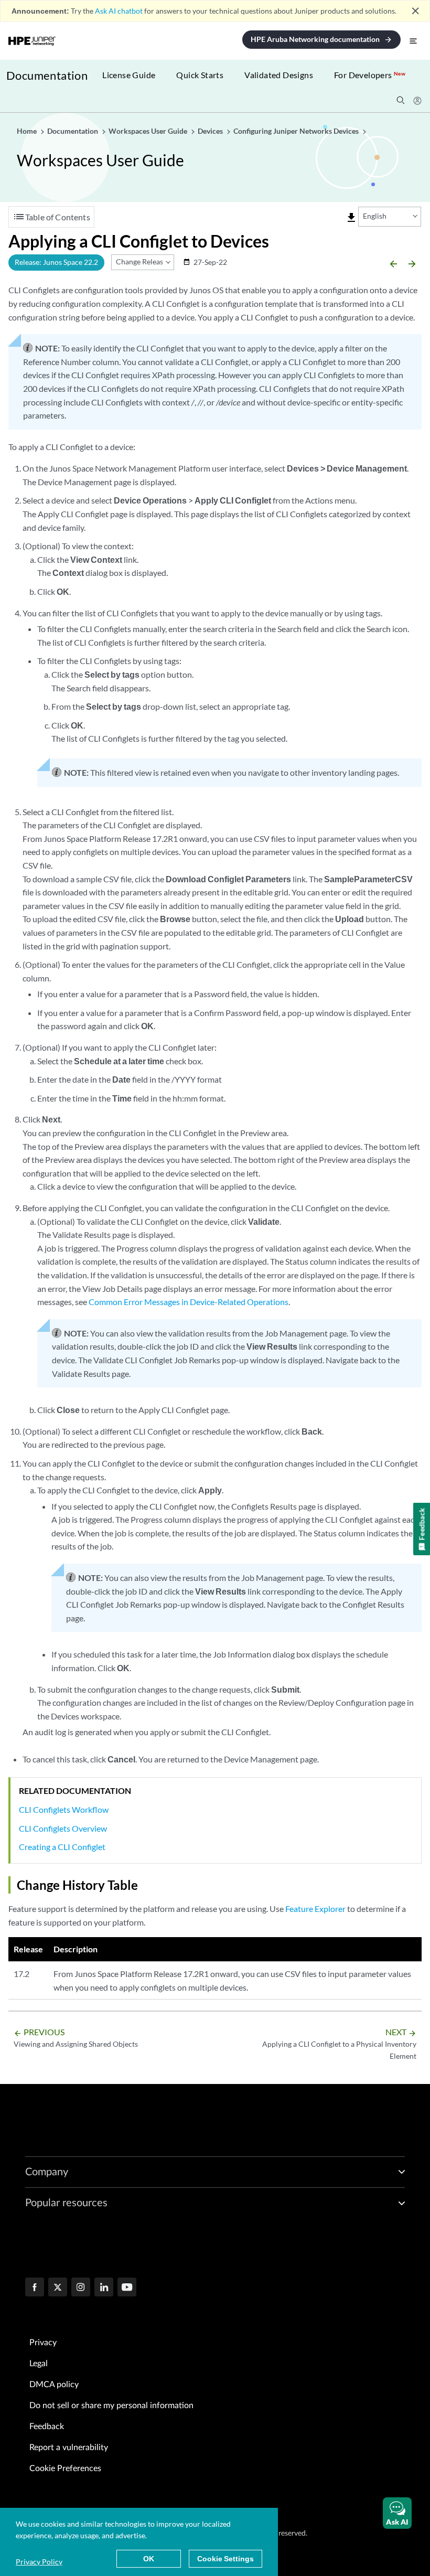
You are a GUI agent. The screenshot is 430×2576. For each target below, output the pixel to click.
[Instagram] (81, 2288)
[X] (58, 2288)
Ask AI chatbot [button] (119, 11)
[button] (397, 2513)
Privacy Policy (39, 2562)
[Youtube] (127, 2288)
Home (28, 131)
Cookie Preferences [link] (65, 2468)
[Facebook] (35, 2288)
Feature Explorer (315, 1909)
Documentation (47, 75)
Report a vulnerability (69, 2447)
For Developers (370, 75)
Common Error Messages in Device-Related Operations (189, 1302)
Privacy (43, 2343)
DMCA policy (54, 2385)
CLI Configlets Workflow (64, 1809)
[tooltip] (351, 218)
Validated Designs (279, 75)
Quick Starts (200, 75)
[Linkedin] (104, 2288)
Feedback (47, 2427)
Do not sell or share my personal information (111, 2406)
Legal (39, 2364)
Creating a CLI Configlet (62, 1847)
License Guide (129, 75)
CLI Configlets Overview (63, 1828)
